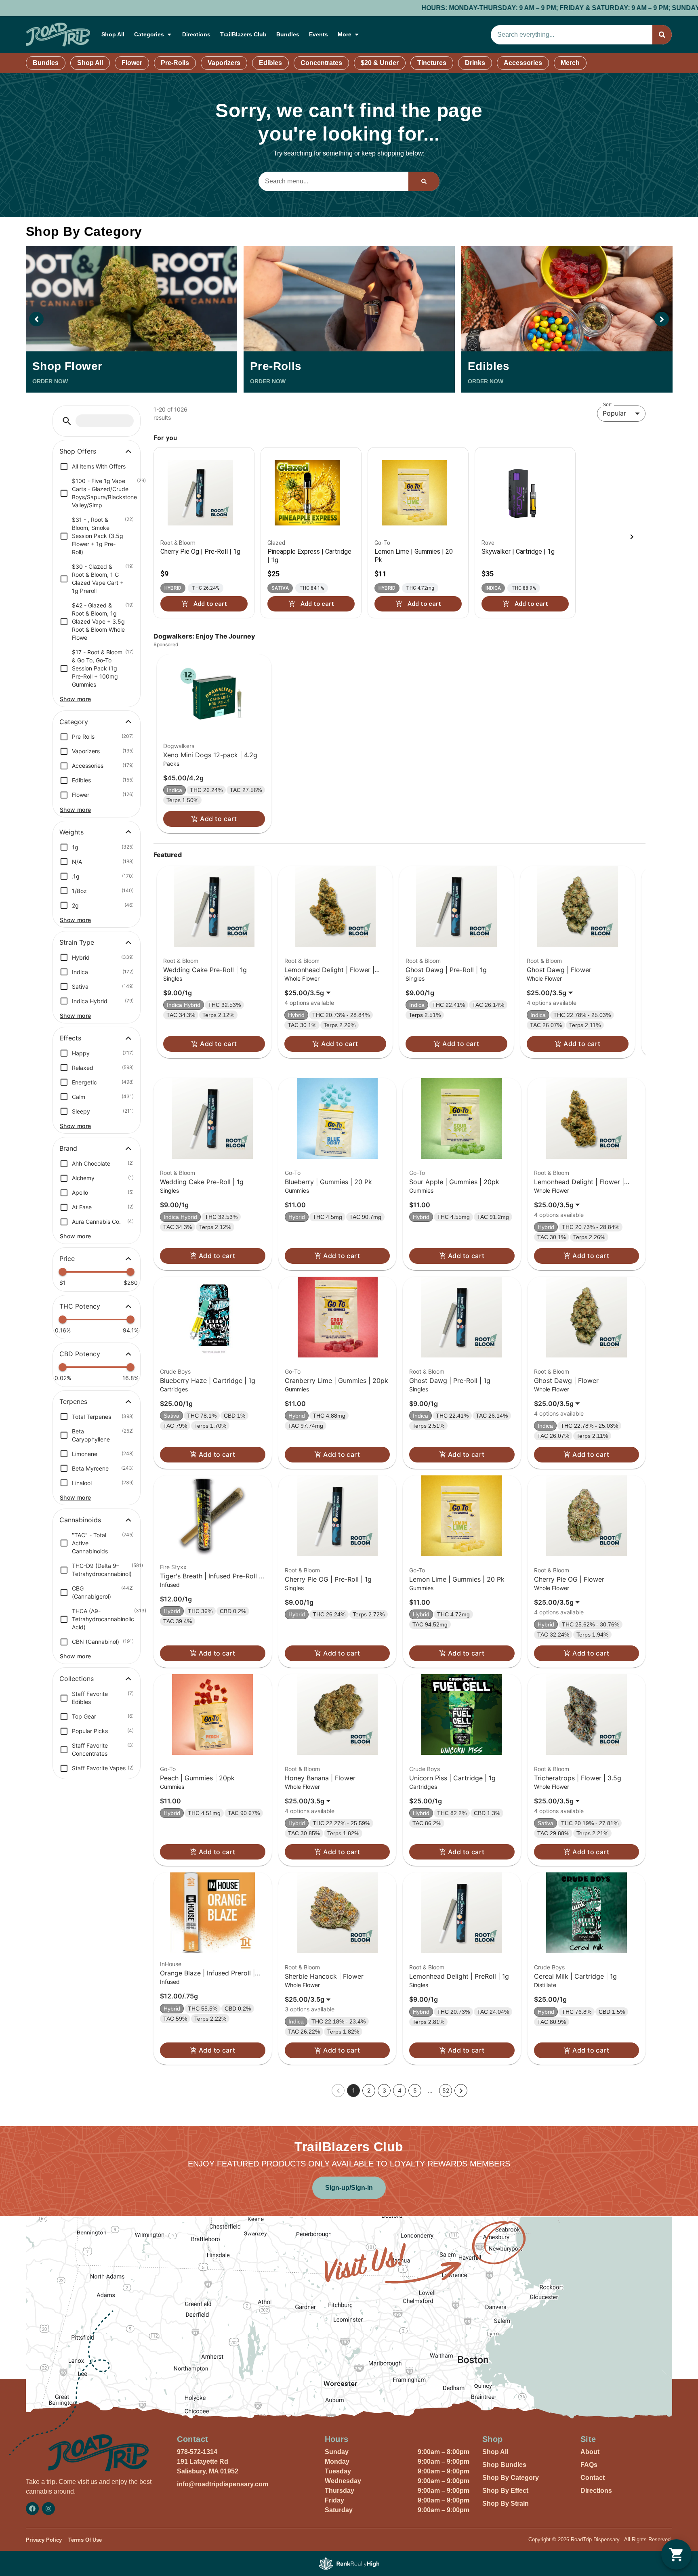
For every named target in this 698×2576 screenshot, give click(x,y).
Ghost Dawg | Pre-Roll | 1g (446, 970)
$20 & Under (380, 63)
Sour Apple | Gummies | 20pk (454, 1182)
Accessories (523, 63)
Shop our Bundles (640, 8)
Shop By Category (511, 2478)
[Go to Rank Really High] (349, 2563)
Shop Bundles (504, 2465)
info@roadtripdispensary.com (223, 2484)
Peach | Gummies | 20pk (197, 1778)
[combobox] (572, 35)
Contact (593, 2478)
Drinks (475, 63)
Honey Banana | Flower (320, 1778)
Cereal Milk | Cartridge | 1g (575, 1976)
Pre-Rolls (175, 63)
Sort (607, 404)
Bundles (288, 34)
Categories (149, 34)
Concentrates (321, 63)
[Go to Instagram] (48, 2509)
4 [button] (400, 2090)
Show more (76, 699)
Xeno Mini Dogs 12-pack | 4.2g (210, 755)
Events (319, 34)
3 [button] (384, 2090)
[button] (67, 421)
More (345, 34)
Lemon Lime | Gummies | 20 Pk (457, 1579)
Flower (132, 63)
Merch (570, 63)
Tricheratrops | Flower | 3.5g (578, 1778)
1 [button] (354, 2090)
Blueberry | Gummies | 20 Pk (328, 1182)
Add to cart (218, 819)
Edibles (270, 63)
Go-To (293, 1173)
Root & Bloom (181, 961)
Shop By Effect (505, 2491)
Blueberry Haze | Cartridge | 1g (208, 1380)
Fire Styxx (173, 1567)
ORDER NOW (50, 381)
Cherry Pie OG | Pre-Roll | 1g (328, 1579)
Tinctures (432, 63)
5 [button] (415, 2090)
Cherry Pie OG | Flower (569, 1579)
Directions (196, 34)
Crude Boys (175, 1371)
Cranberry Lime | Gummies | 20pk (336, 1380)
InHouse (171, 1964)
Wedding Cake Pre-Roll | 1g (205, 970)
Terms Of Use (85, 2540)
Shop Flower (67, 366)
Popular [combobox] (614, 413)
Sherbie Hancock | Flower (324, 1976)
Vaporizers (224, 63)
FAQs (589, 2465)
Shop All (113, 34)
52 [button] (446, 2090)
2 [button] (369, 2090)
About (590, 2452)
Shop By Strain (506, 2504)
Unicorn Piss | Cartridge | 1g (452, 1778)
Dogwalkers (179, 746)
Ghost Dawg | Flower (559, 970)
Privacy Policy (44, 2540)
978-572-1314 (197, 2452)
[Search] (662, 35)
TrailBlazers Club (243, 34)
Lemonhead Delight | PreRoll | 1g (459, 1976)
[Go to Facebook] (32, 2509)
